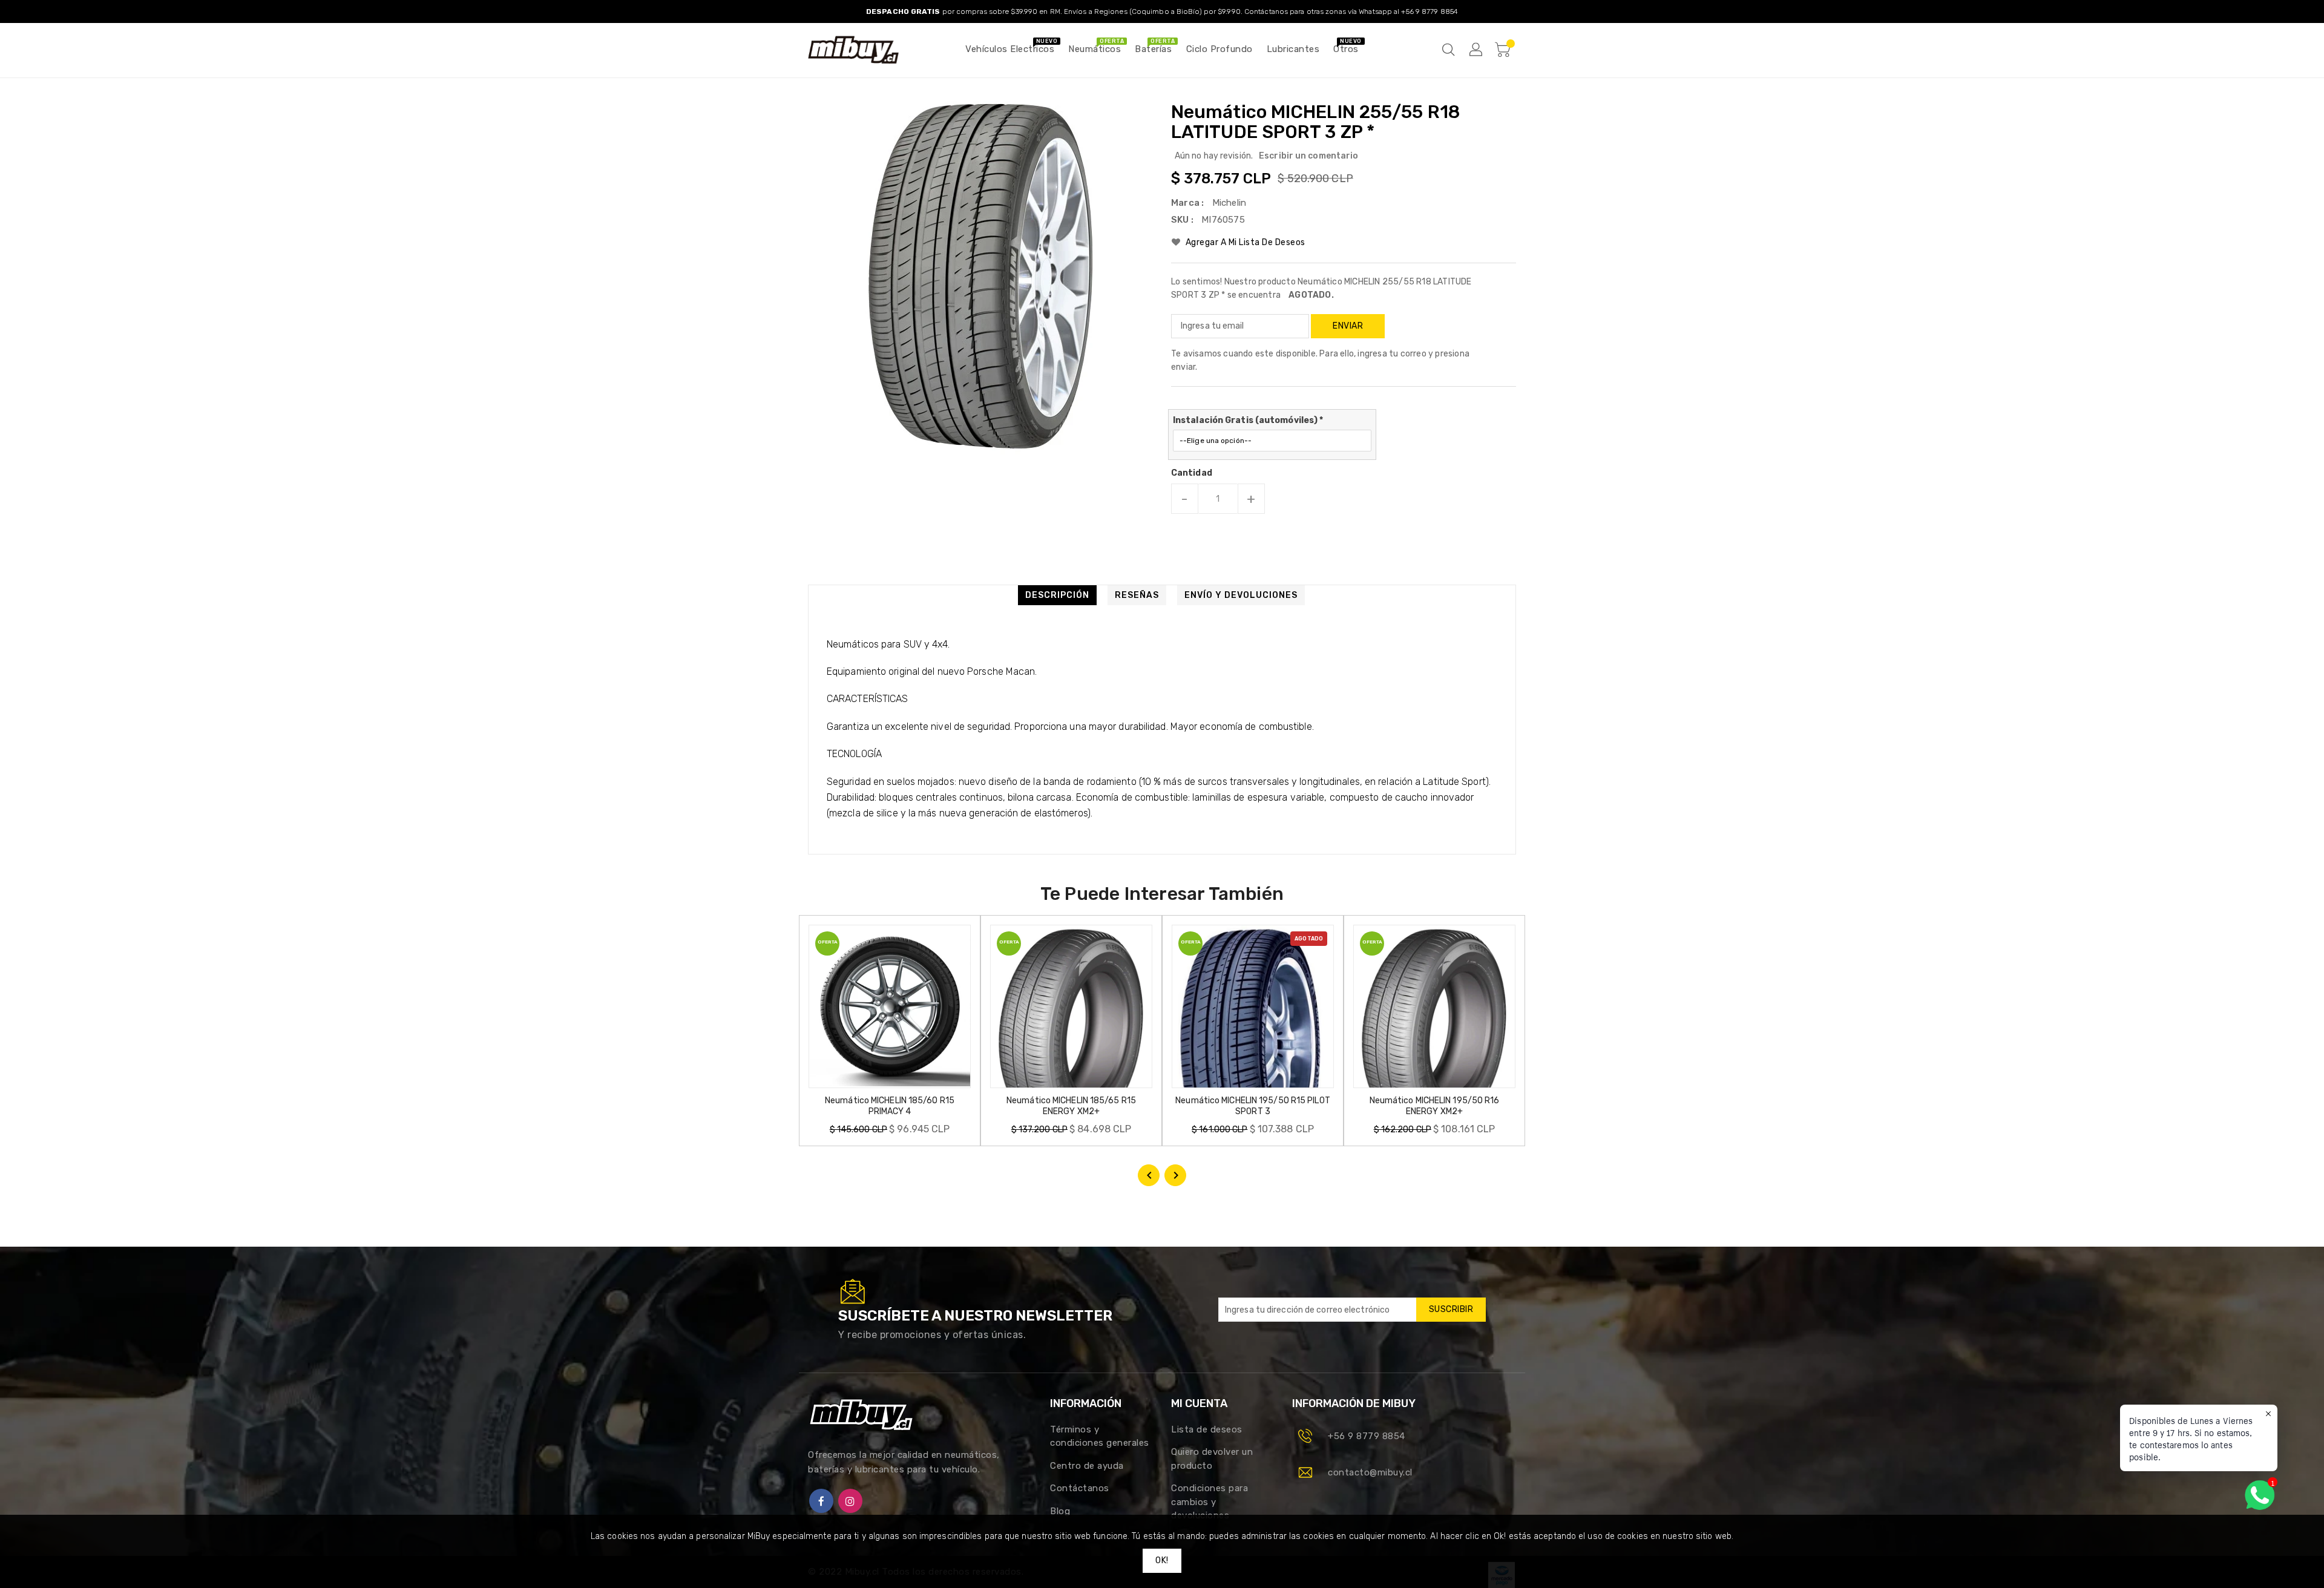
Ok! (1162, 1560)
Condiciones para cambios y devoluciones (1210, 1502)
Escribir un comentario (1308, 156)
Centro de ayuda (1087, 1466)
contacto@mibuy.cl (1370, 1472)
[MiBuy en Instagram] (850, 1501)
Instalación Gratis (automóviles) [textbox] (1248, 420)
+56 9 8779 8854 (1367, 1436)
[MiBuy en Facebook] (821, 1501)
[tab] (1057, 595)
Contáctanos (1080, 1488)
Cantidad (1192, 473)
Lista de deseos (1207, 1429)
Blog (1060, 1511)
